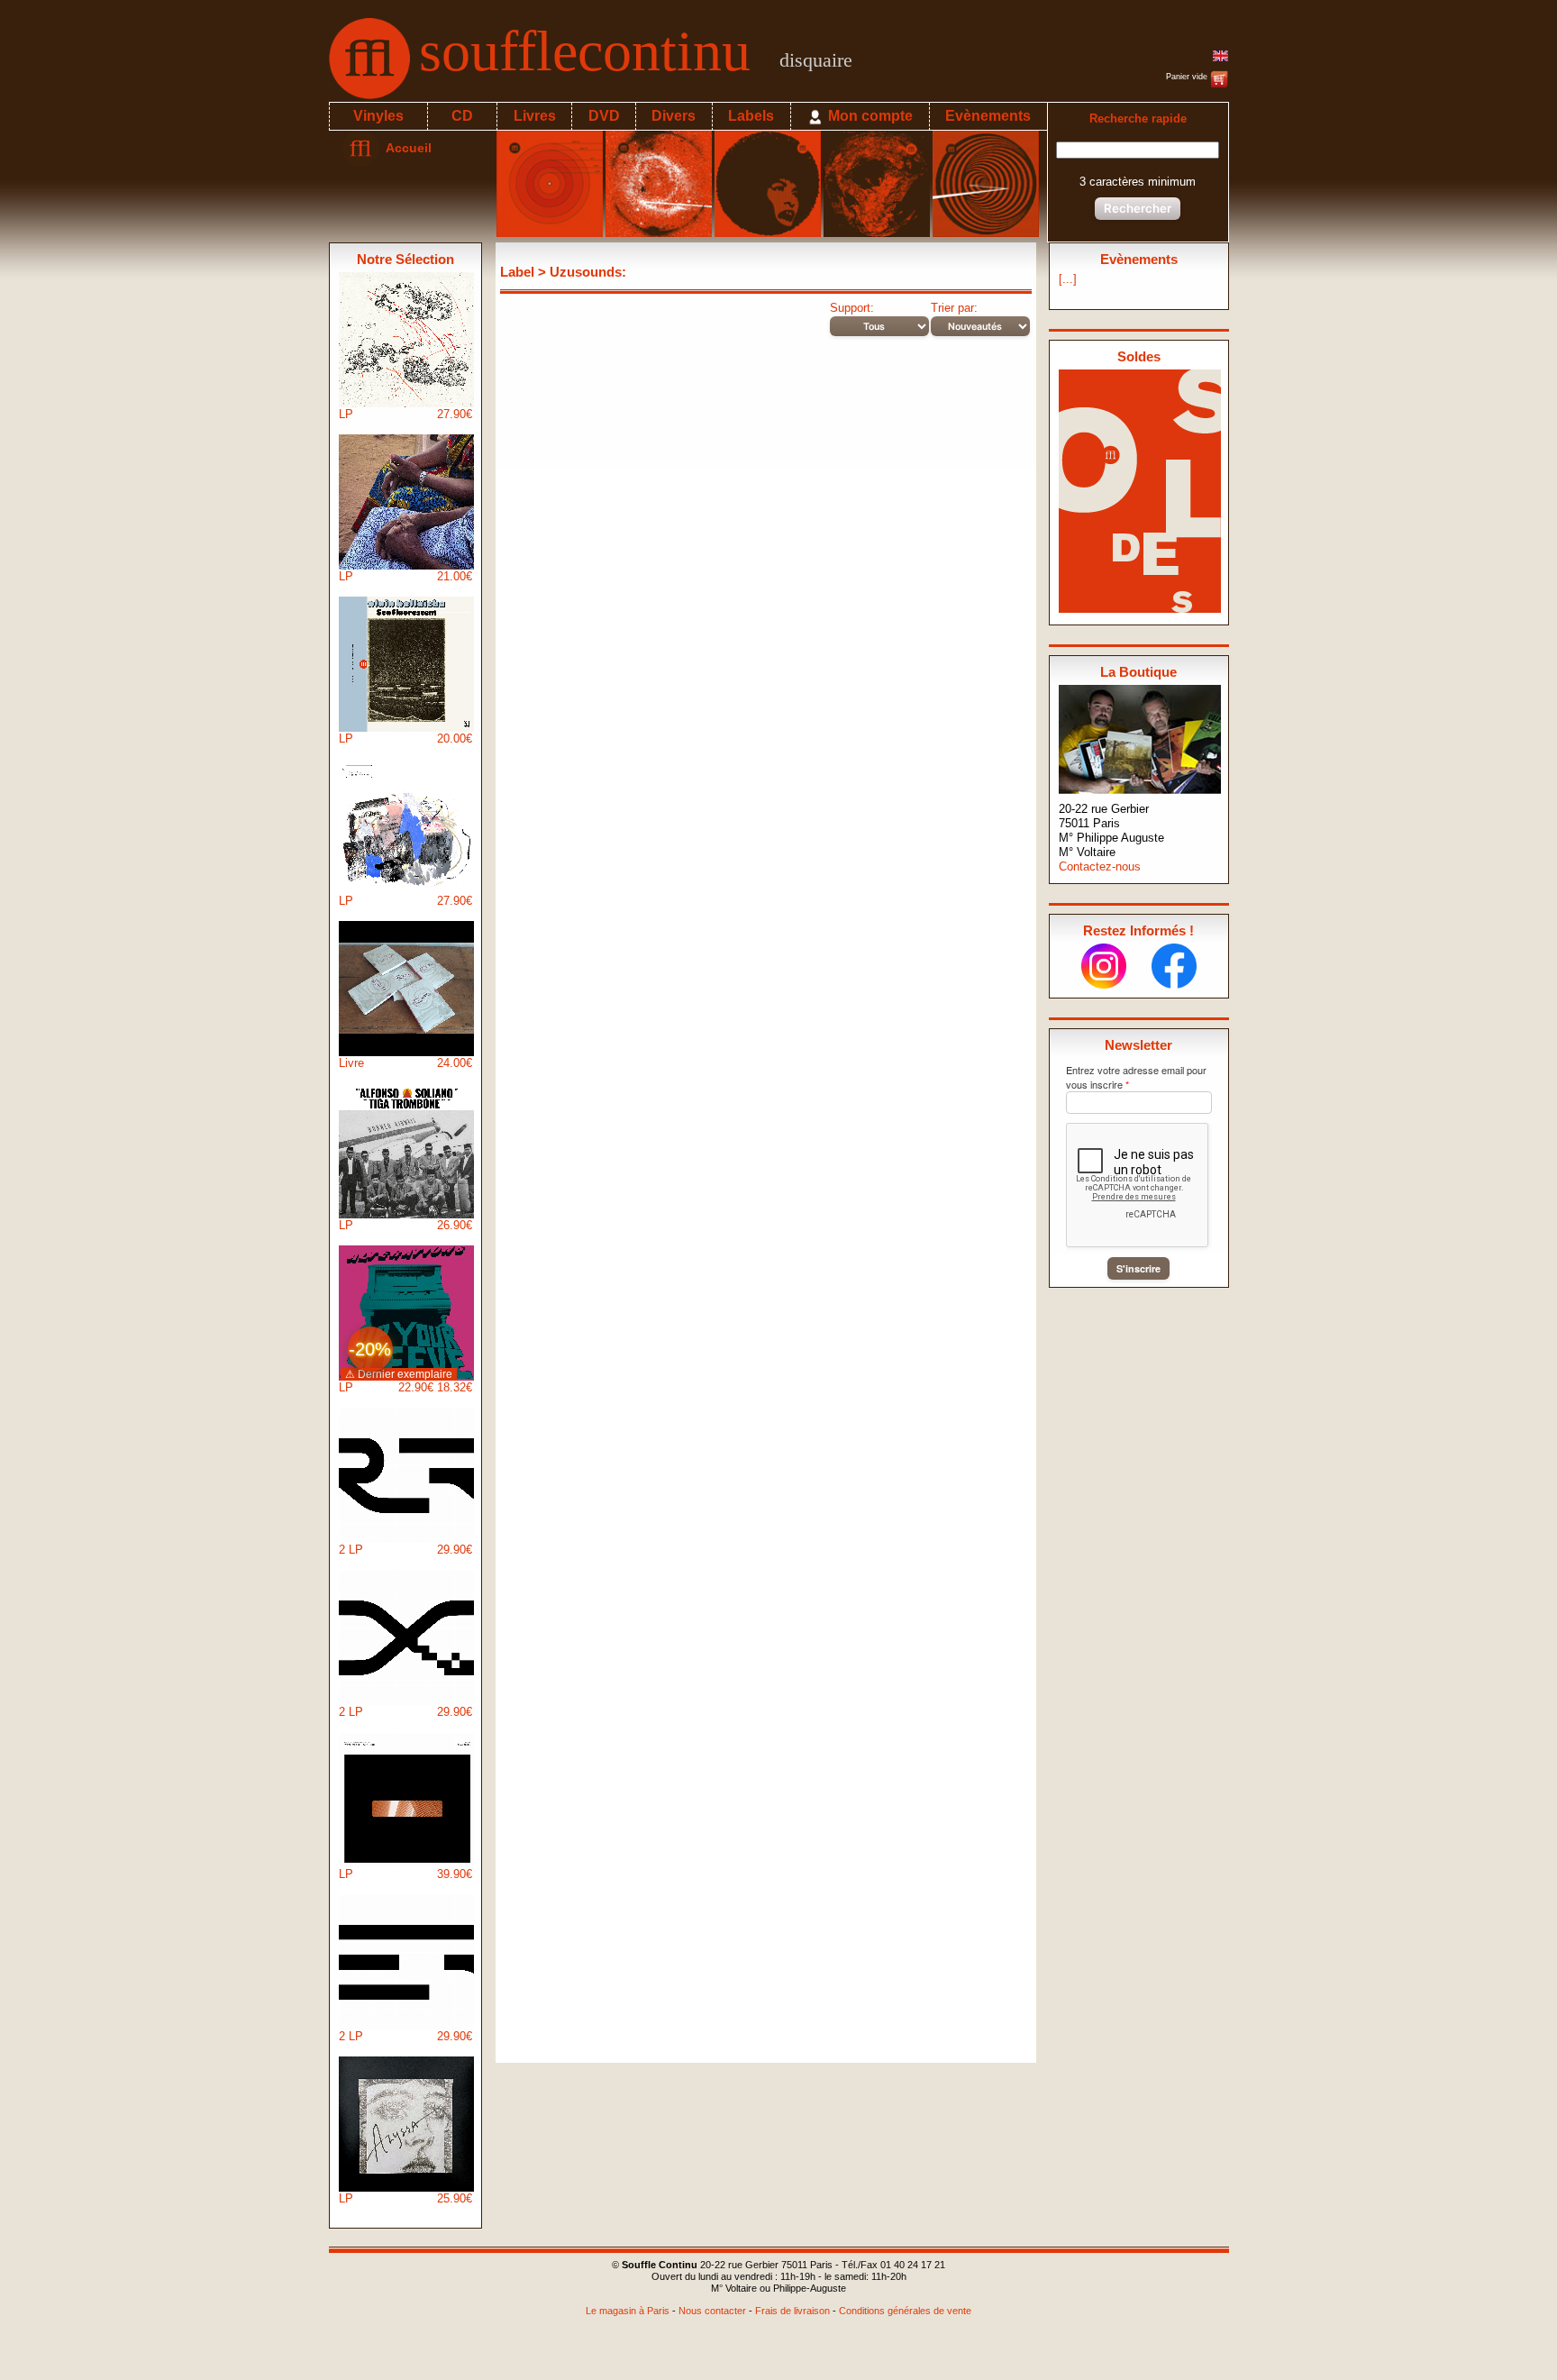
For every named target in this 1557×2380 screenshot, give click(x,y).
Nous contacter (712, 2311)
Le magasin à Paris (628, 2311)
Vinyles (378, 116)
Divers (674, 116)
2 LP (405, 1550)
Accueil (405, 148)
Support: (852, 308)
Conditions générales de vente (905, 2311)
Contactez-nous (1100, 866)
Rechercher (1138, 208)
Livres (535, 116)
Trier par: (954, 308)
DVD (604, 116)
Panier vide (1188, 77)
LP (405, 414)
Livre (405, 1063)
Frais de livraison (792, 2311)
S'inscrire (1138, 1268)
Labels (751, 116)
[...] (1068, 279)
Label (517, 272)
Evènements (988, 116)
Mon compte (869, 116)
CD (462, 116)
